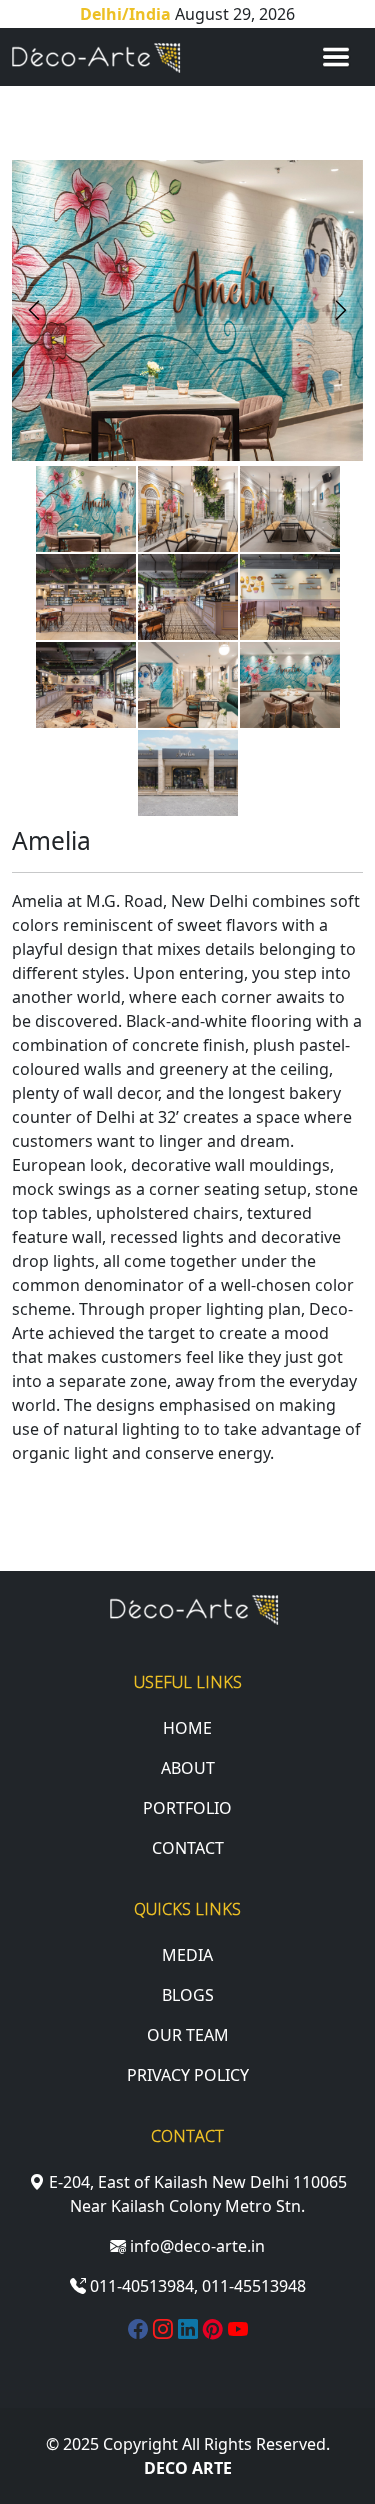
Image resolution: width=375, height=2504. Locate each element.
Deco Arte (188, 2468)
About (188, 1768)
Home (187, 1728)
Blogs (188, 1995)
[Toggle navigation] (336, 57)
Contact (188, 1848)
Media (187, 1955)
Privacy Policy (188, 2075)
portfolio (187, 1808)
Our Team (188, 2035)
